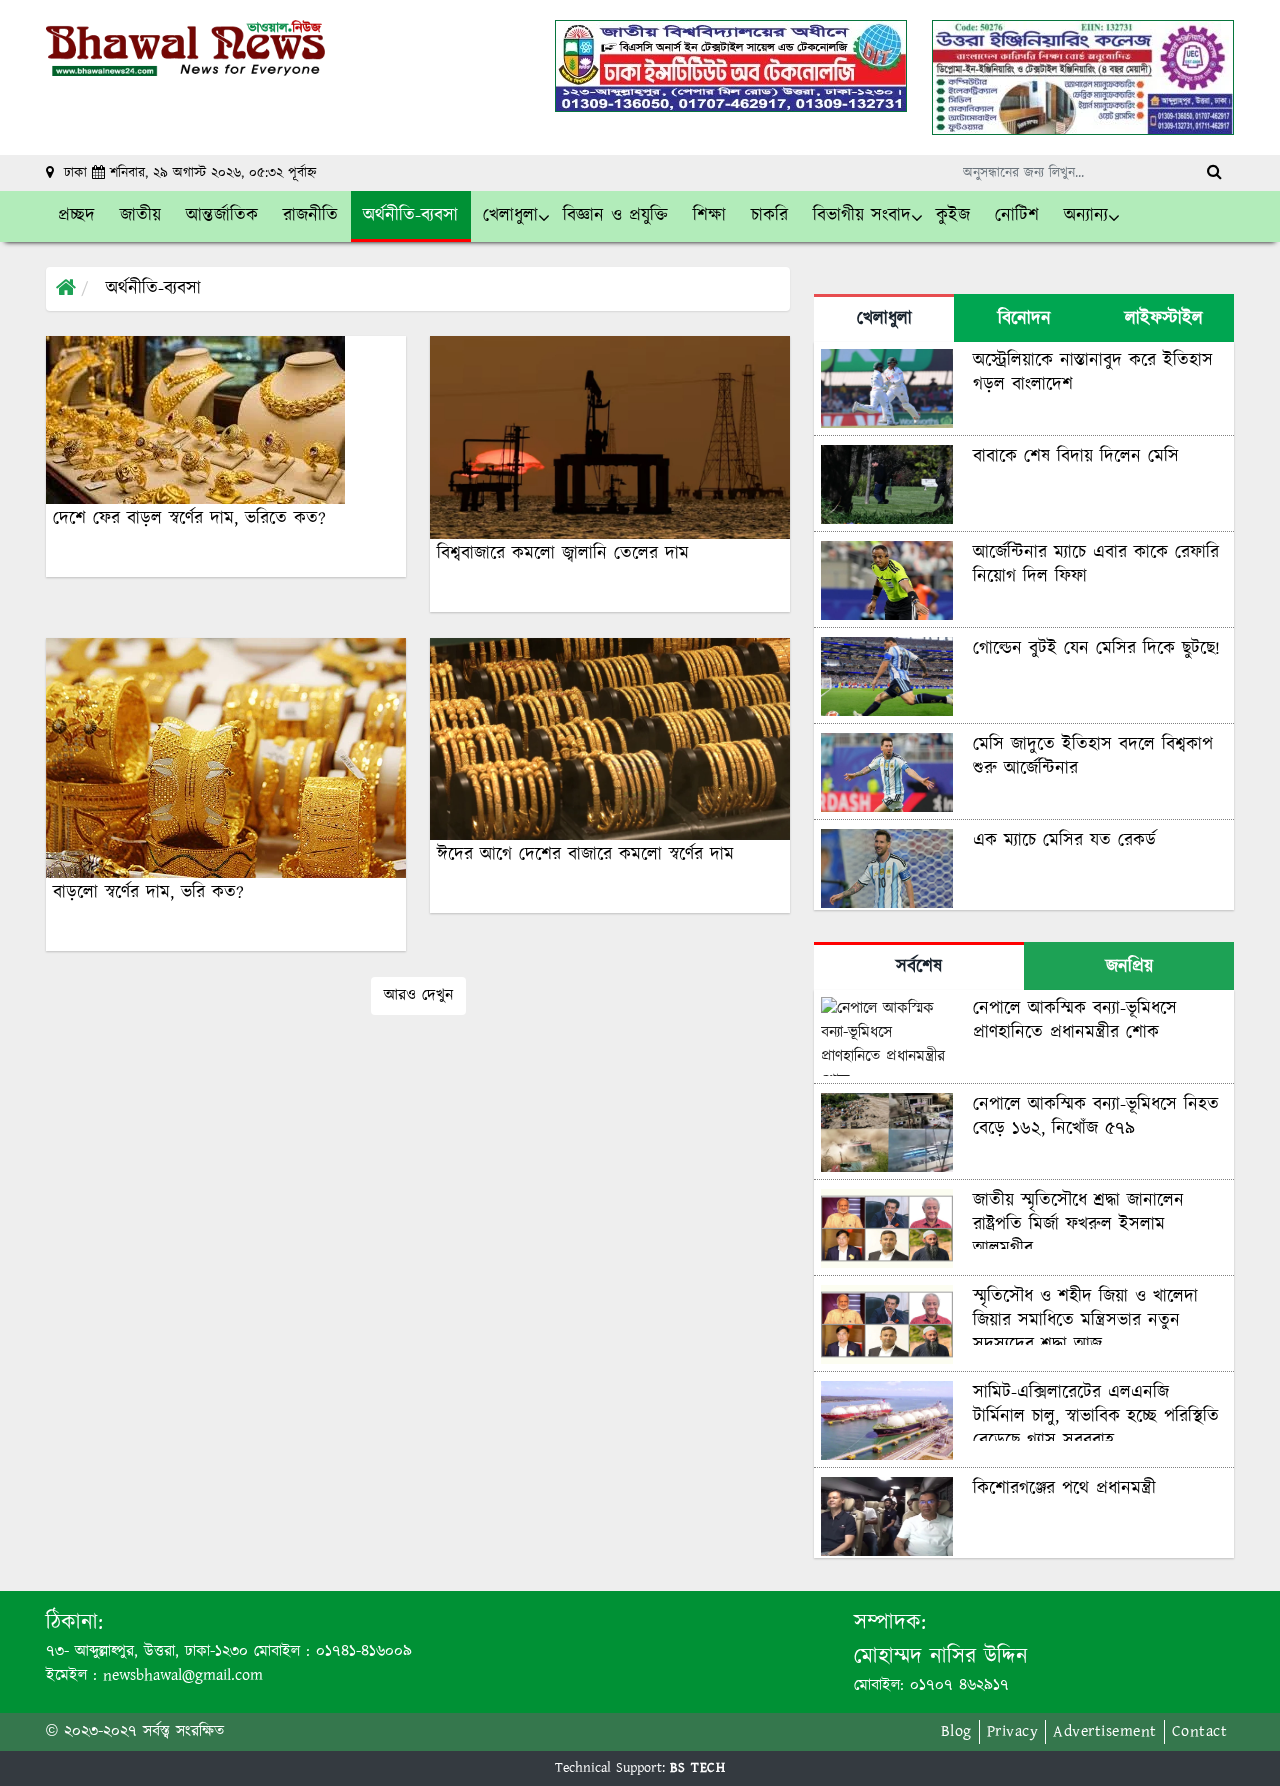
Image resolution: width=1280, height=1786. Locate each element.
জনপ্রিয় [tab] (1129, 967)
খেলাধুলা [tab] (884, 319)
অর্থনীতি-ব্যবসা (153, 289)
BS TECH (698, 1768)
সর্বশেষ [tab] (919, 967)
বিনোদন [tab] (1024, 319)
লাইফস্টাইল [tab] (1164, 319)
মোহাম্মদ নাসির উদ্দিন (941, 1656)
